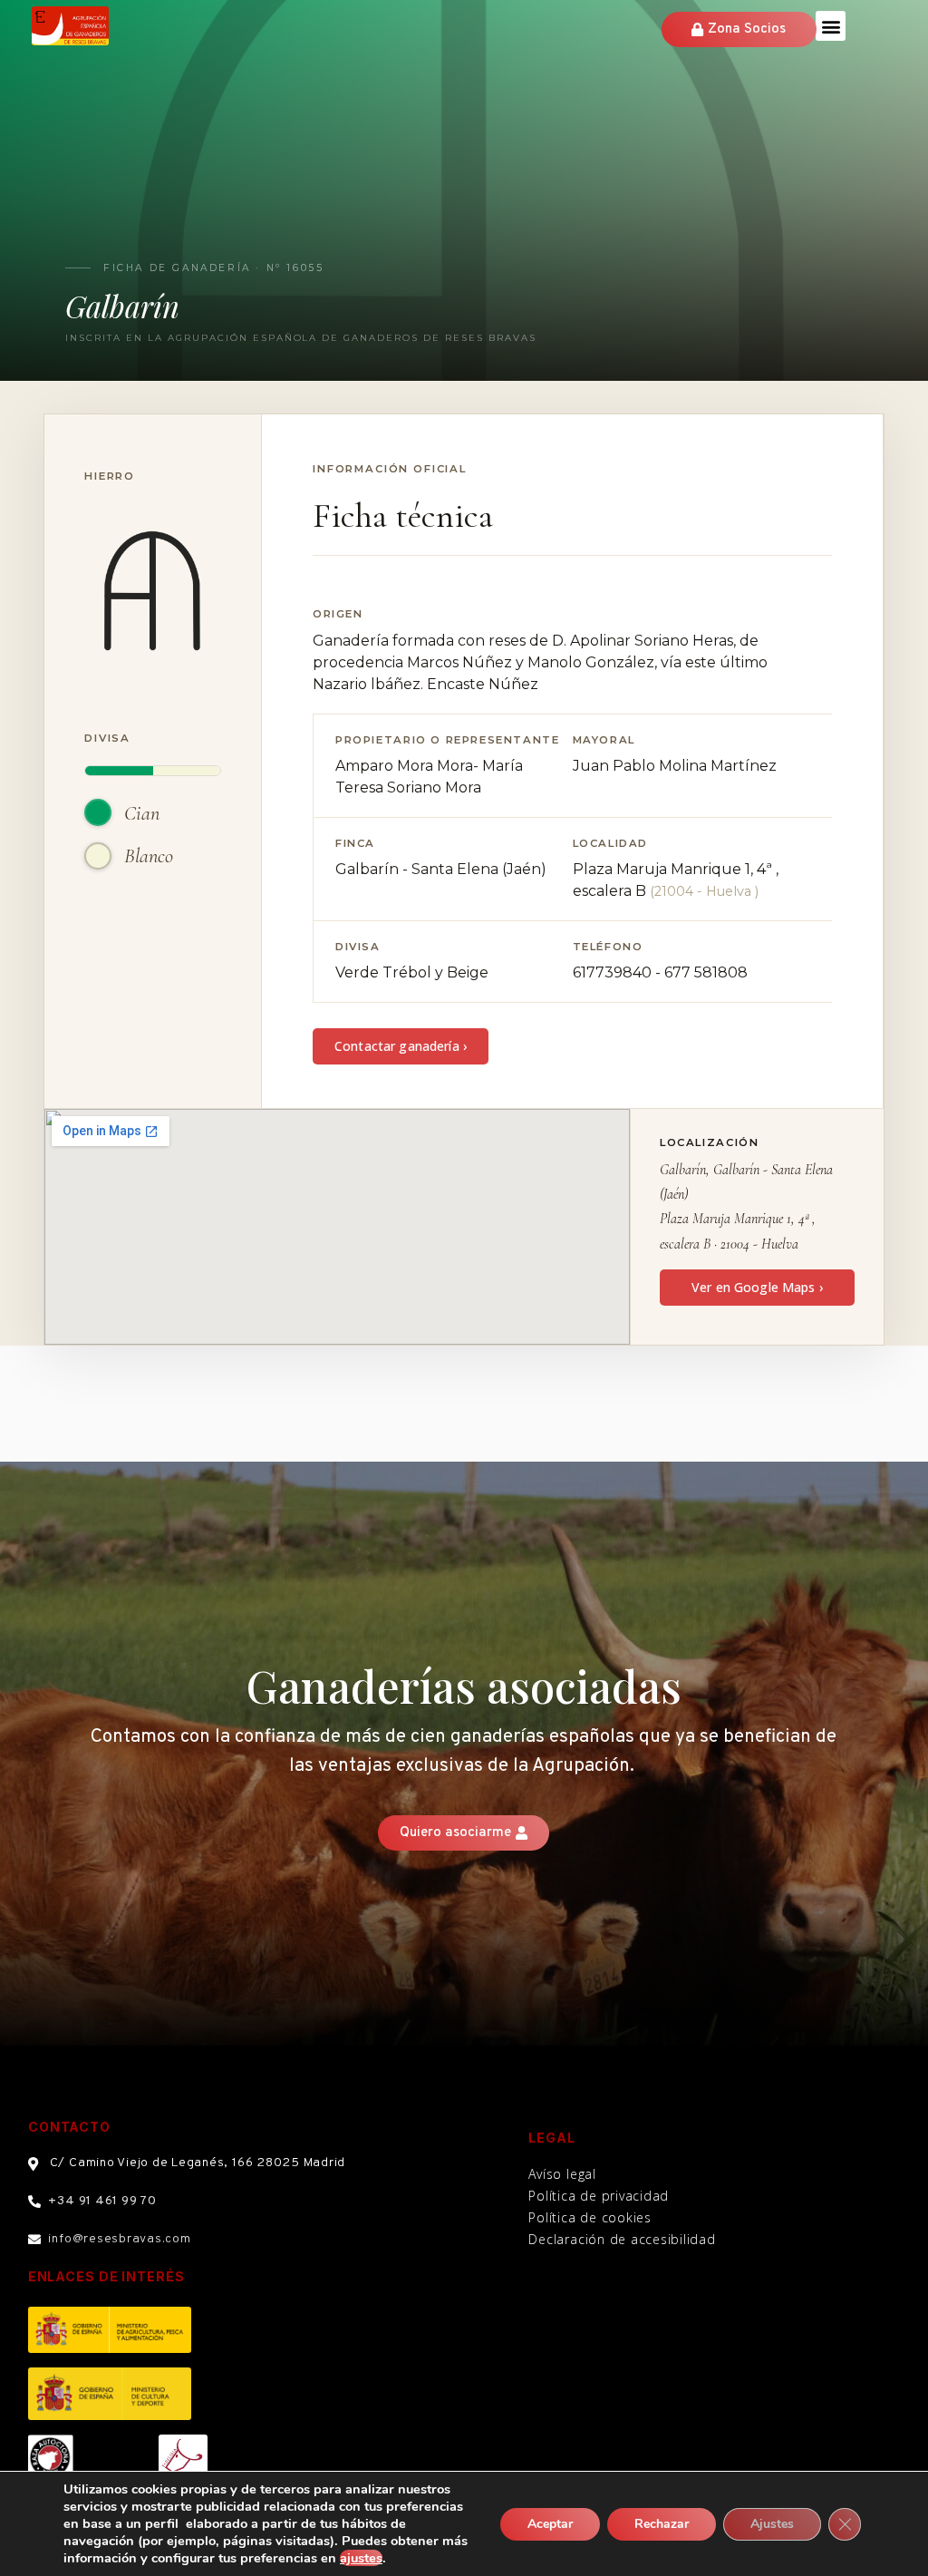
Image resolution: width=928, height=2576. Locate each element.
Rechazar (662, 2524)
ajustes (361, 2558)
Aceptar (550, 2524)
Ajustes (772, 2524)
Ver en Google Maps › (757, 1287)
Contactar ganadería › (401, 1046)
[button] (831, 26)
